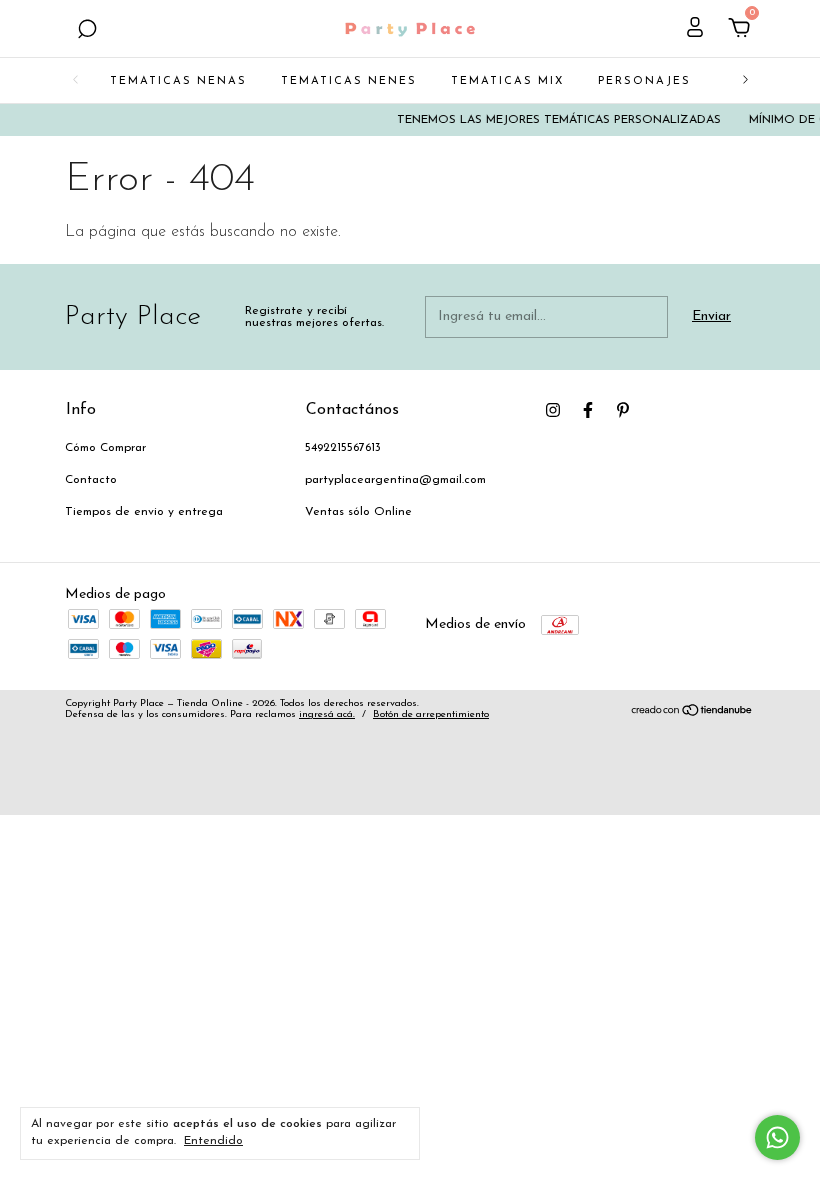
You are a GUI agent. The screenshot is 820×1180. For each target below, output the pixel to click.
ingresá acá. (327, 714)
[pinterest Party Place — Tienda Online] (623, 410)
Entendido (213, 1141)
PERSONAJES (644, 81)
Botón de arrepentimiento (431, 714)
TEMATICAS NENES (349, 81)
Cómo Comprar (105, 448)
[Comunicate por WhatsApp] (777, 1137)
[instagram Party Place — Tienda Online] (553, 410)
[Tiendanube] (692, 713)
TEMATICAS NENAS (178, 81)
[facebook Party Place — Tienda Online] (588, 410)
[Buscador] (87, 31)
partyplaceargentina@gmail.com (395, 480)
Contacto (91, 480)
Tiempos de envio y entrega (144, 512)
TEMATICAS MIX (507, 81)
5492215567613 (343, 448)
